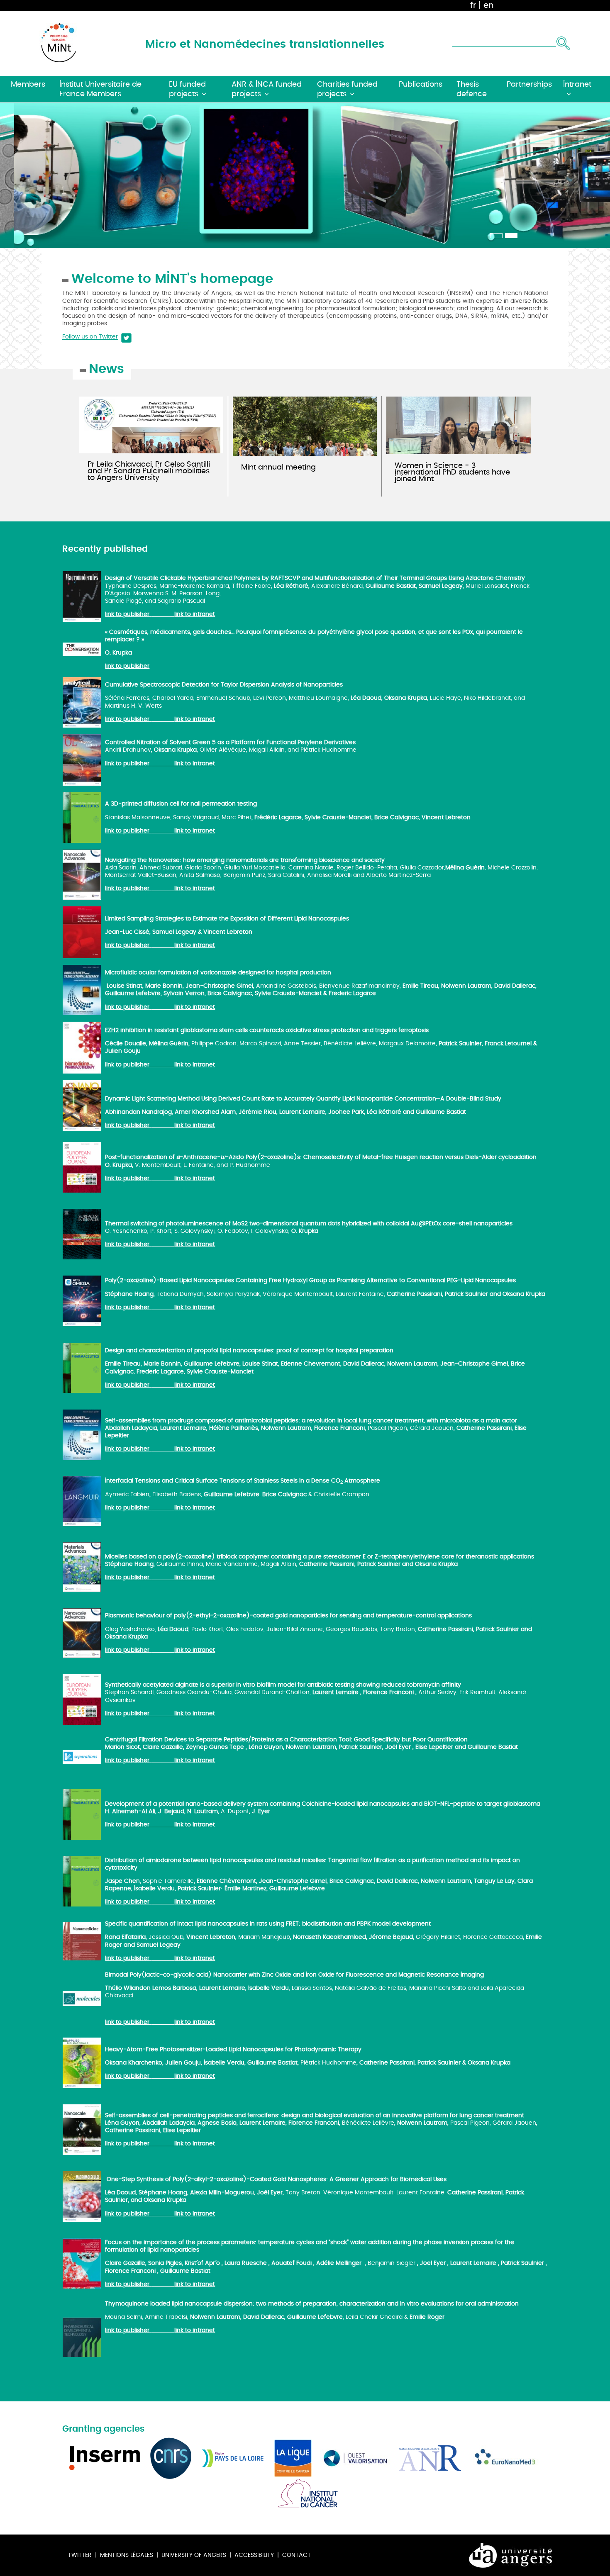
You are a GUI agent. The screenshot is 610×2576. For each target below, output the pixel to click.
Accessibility (254, 2555)
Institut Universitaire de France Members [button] (100, 89)
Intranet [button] (577, 84)
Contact (296, 2555)
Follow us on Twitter (90, 337)
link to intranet (195, 614)
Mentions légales (127, 2555)
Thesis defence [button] (472, 89)
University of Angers (194, 2555)
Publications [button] (421, 84)
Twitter (80, 2555)
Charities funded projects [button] (347, 89)
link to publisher (128, 614)
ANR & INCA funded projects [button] (267, 89)
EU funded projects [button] (187, 89)
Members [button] (28, 84)
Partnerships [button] (529, 84)
